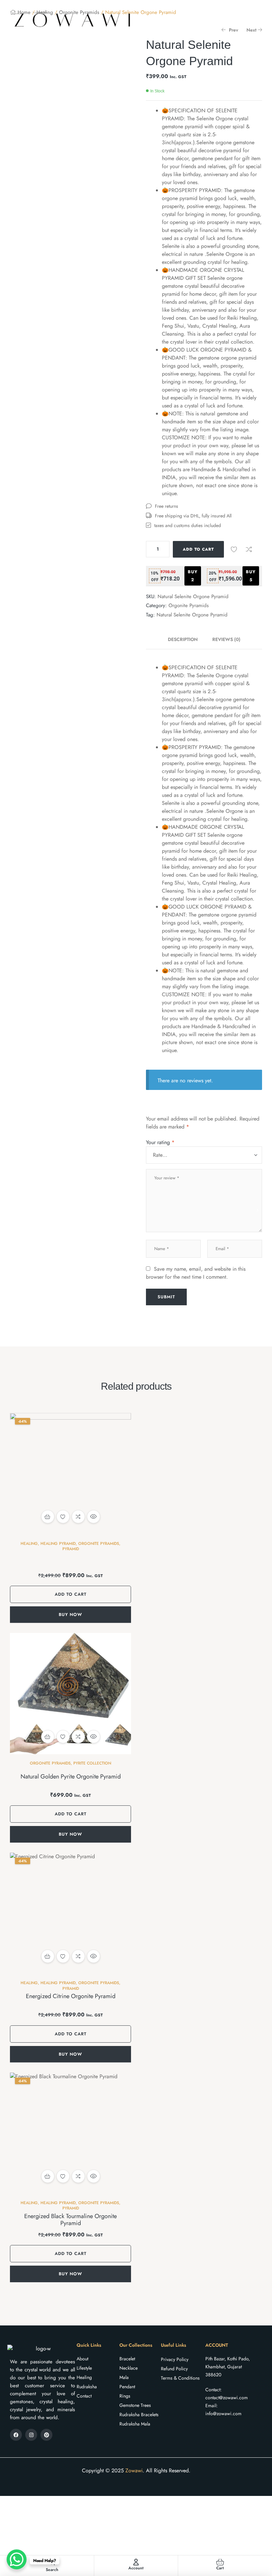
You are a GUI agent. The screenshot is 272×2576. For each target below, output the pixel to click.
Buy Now (70, 1614)
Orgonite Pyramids (189, 605)
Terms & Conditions (180, 2378)
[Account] (136, 2562)
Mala (124, 2377)
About (82, 2359)
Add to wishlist (234, 549)
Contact (84, 2396)
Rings (125, 2396)
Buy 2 (193, 576)
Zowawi (134, 2470)
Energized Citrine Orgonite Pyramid (71, 1996)
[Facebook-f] (16, 2435)
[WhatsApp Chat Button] (17, 2559)
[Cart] (220, 2562)
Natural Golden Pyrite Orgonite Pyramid (71, 1776)
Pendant (127, 2387)
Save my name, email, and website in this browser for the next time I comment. (196, 1273)
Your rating (160, 1142)
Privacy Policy (175, 2359)
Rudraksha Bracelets (139, 2415)
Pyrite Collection (92, 1763)
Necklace (129, 2368)
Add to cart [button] (48, 1517)
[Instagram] (31, 2435)
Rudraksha (87, 2387)
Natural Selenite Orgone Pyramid (192, 615)
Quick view (94, 1517)
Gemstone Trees (135, 2405)
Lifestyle (84, 2368)
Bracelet (127, 2359)
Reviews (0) (226, 639)
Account (136, 2568)
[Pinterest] (46, 2435)
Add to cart (198, 549)
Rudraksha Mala (135, 2424)
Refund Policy (174, 2369)
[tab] (186, 639)
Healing (29, 1544)
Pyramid (71, 1549)
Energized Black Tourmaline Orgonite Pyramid (70, 2220)
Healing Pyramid (58, 1544)
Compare (249, 549)
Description (183, 639)
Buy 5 (251, 576)
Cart (220, 2568)
